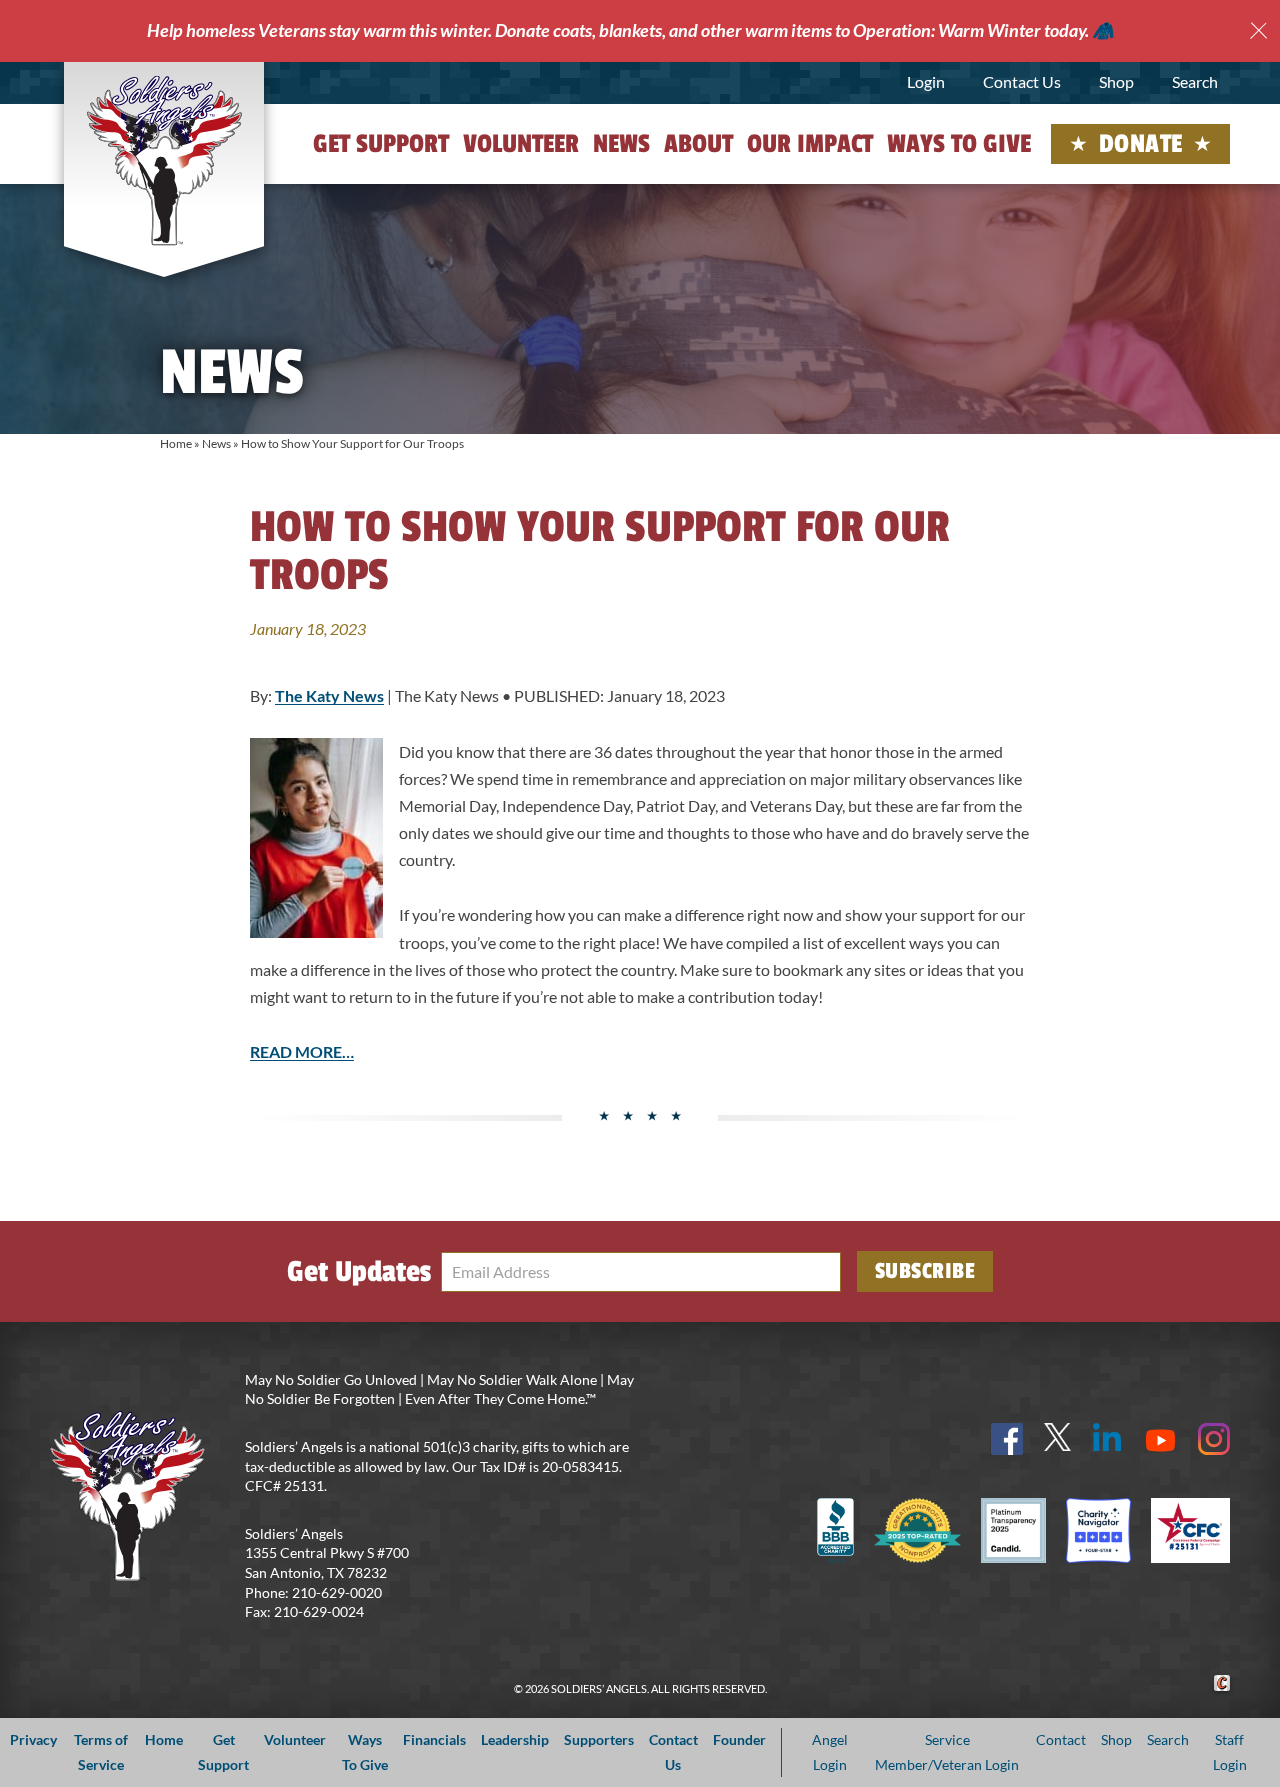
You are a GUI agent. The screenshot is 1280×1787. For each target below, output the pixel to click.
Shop (1116, 81)
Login (926, 81)
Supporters (599, 1739)
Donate (1141, 144)
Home (176, 443)
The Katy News (329, 695)
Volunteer (521, 144)
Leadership (515, 1739)
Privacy (33, 1739)
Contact (1061, 1739)
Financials (434, 1739)
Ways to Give (959, 144)
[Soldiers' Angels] (164, 160)
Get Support (381, 144)
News (621, 144)
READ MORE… (302, 1051)
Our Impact (810, 144)
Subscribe (925, 1271)
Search (1195, 81)
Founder (739, 1739)
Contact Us (1022, 81)
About (698, 144)
